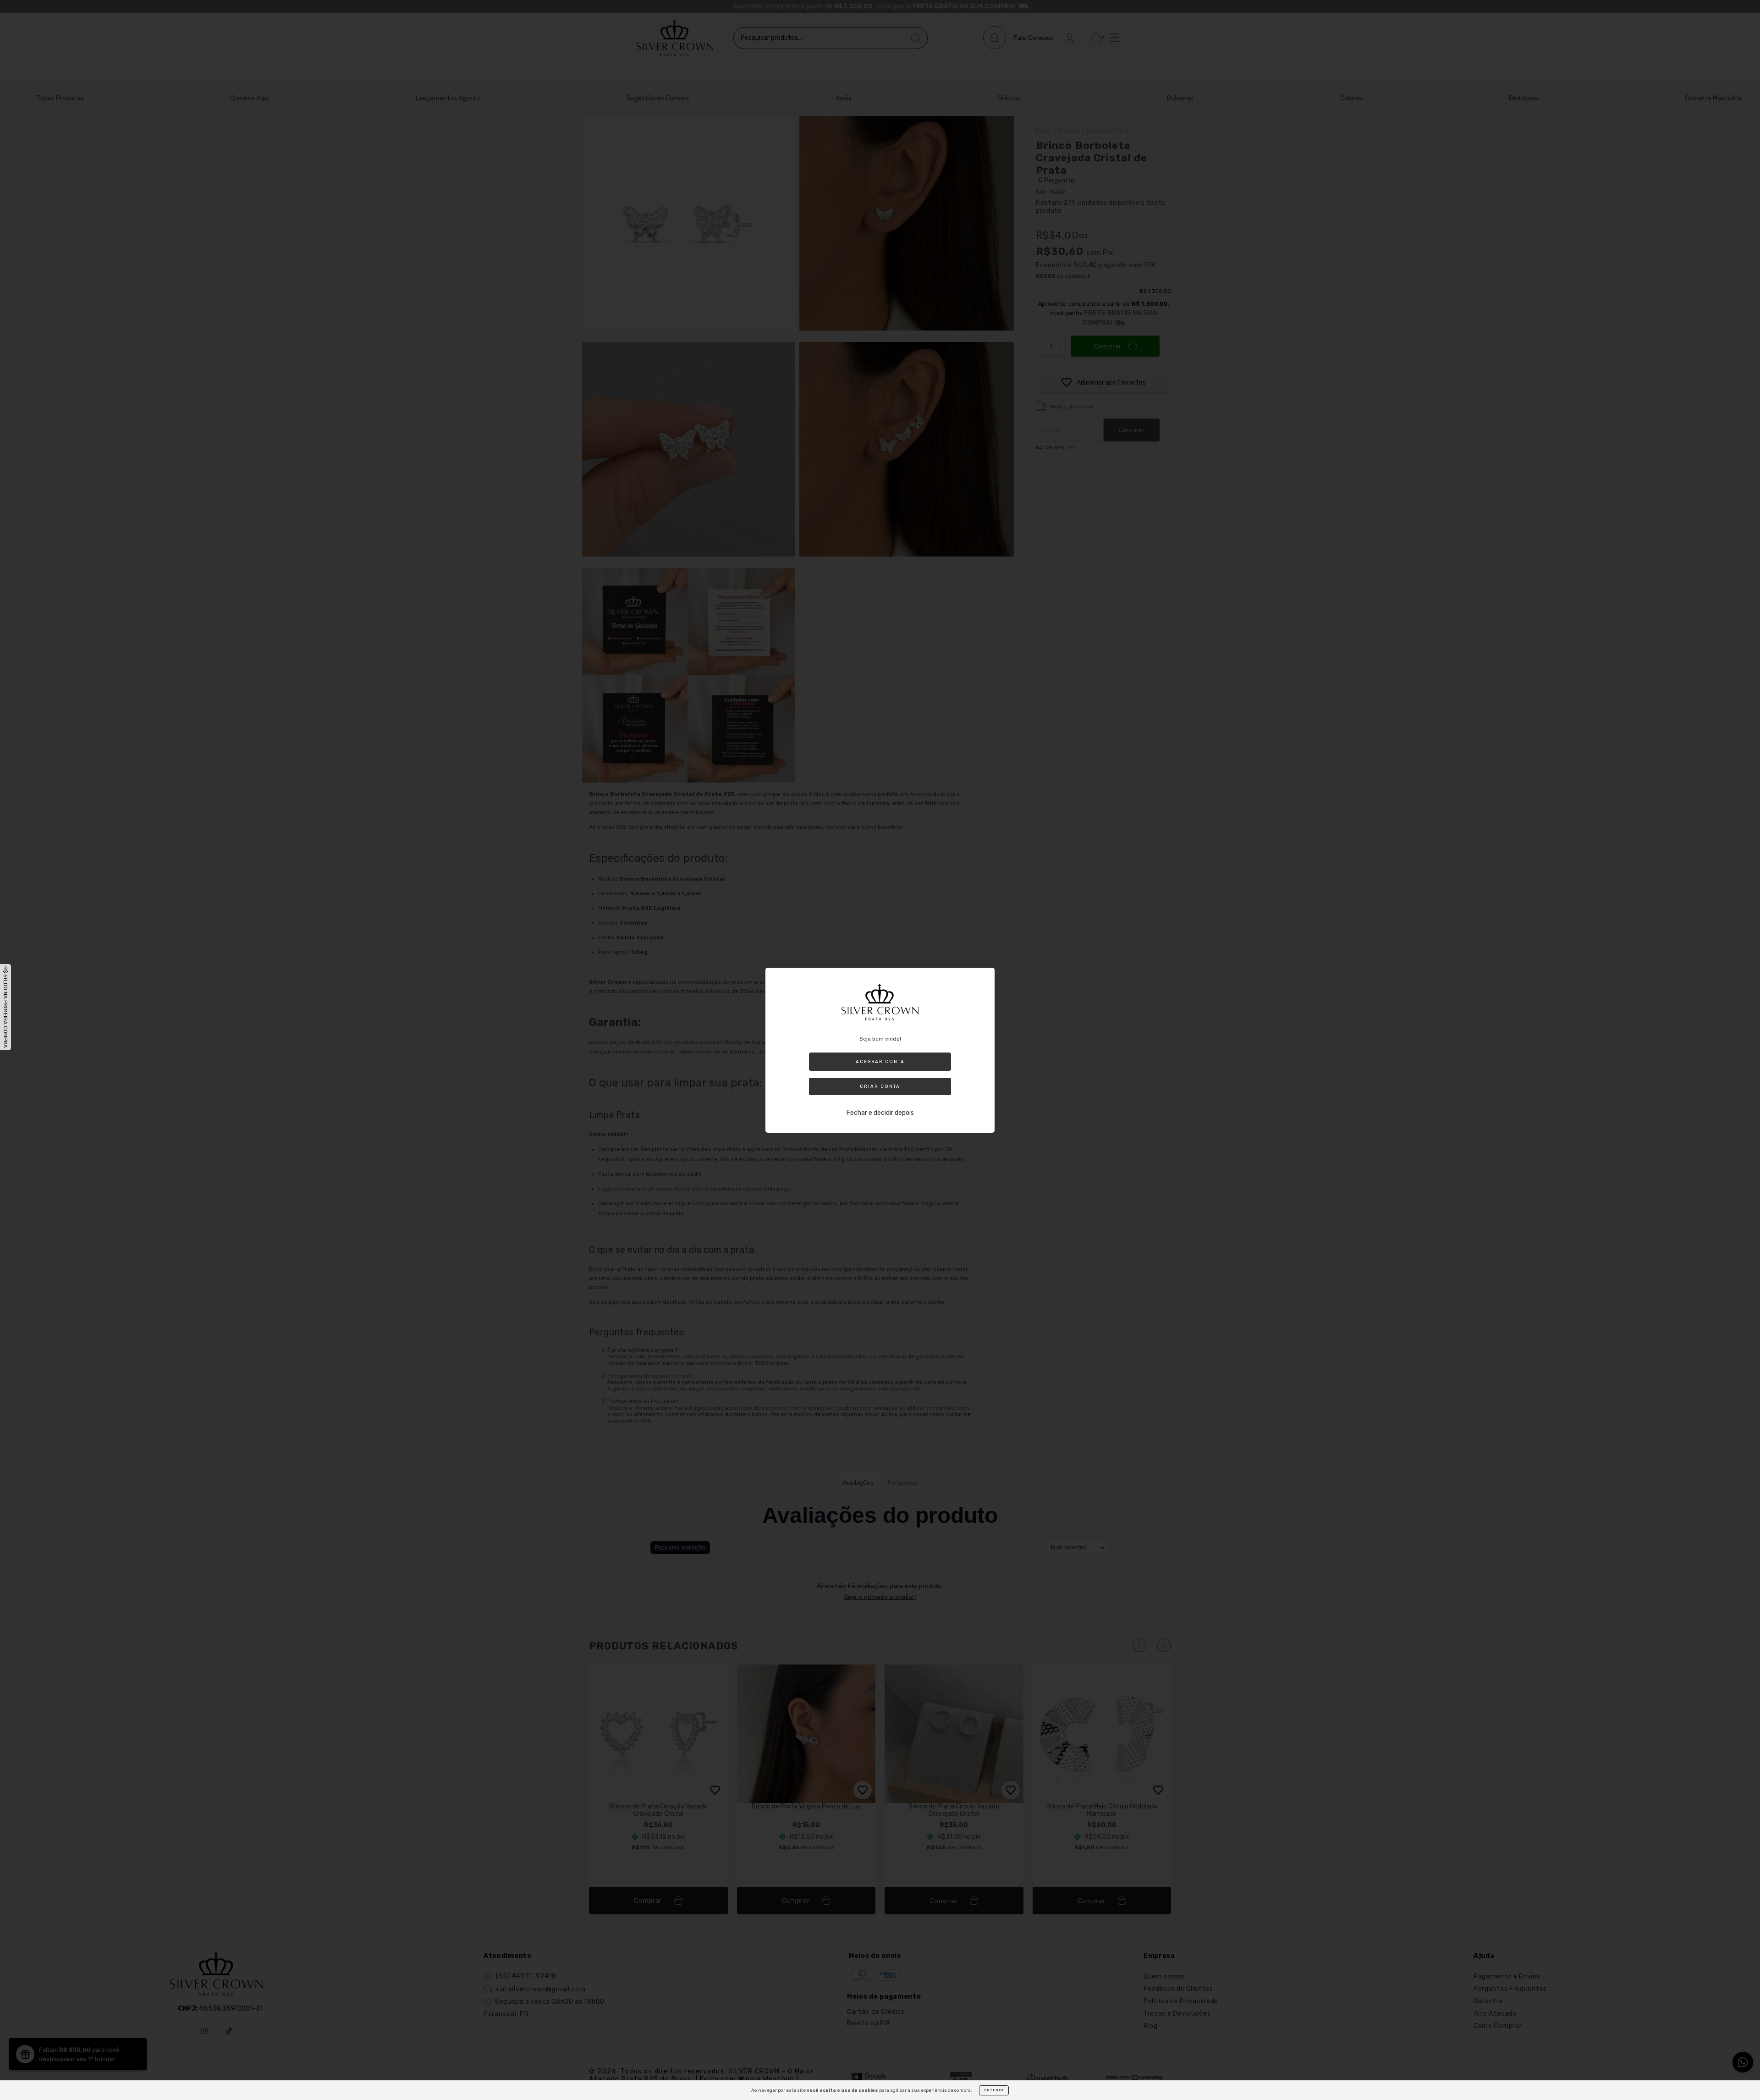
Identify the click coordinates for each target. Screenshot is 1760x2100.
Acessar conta (880, 1062)
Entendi (994, 2090)
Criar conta (880, 1086)
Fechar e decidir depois (880, 1113)
